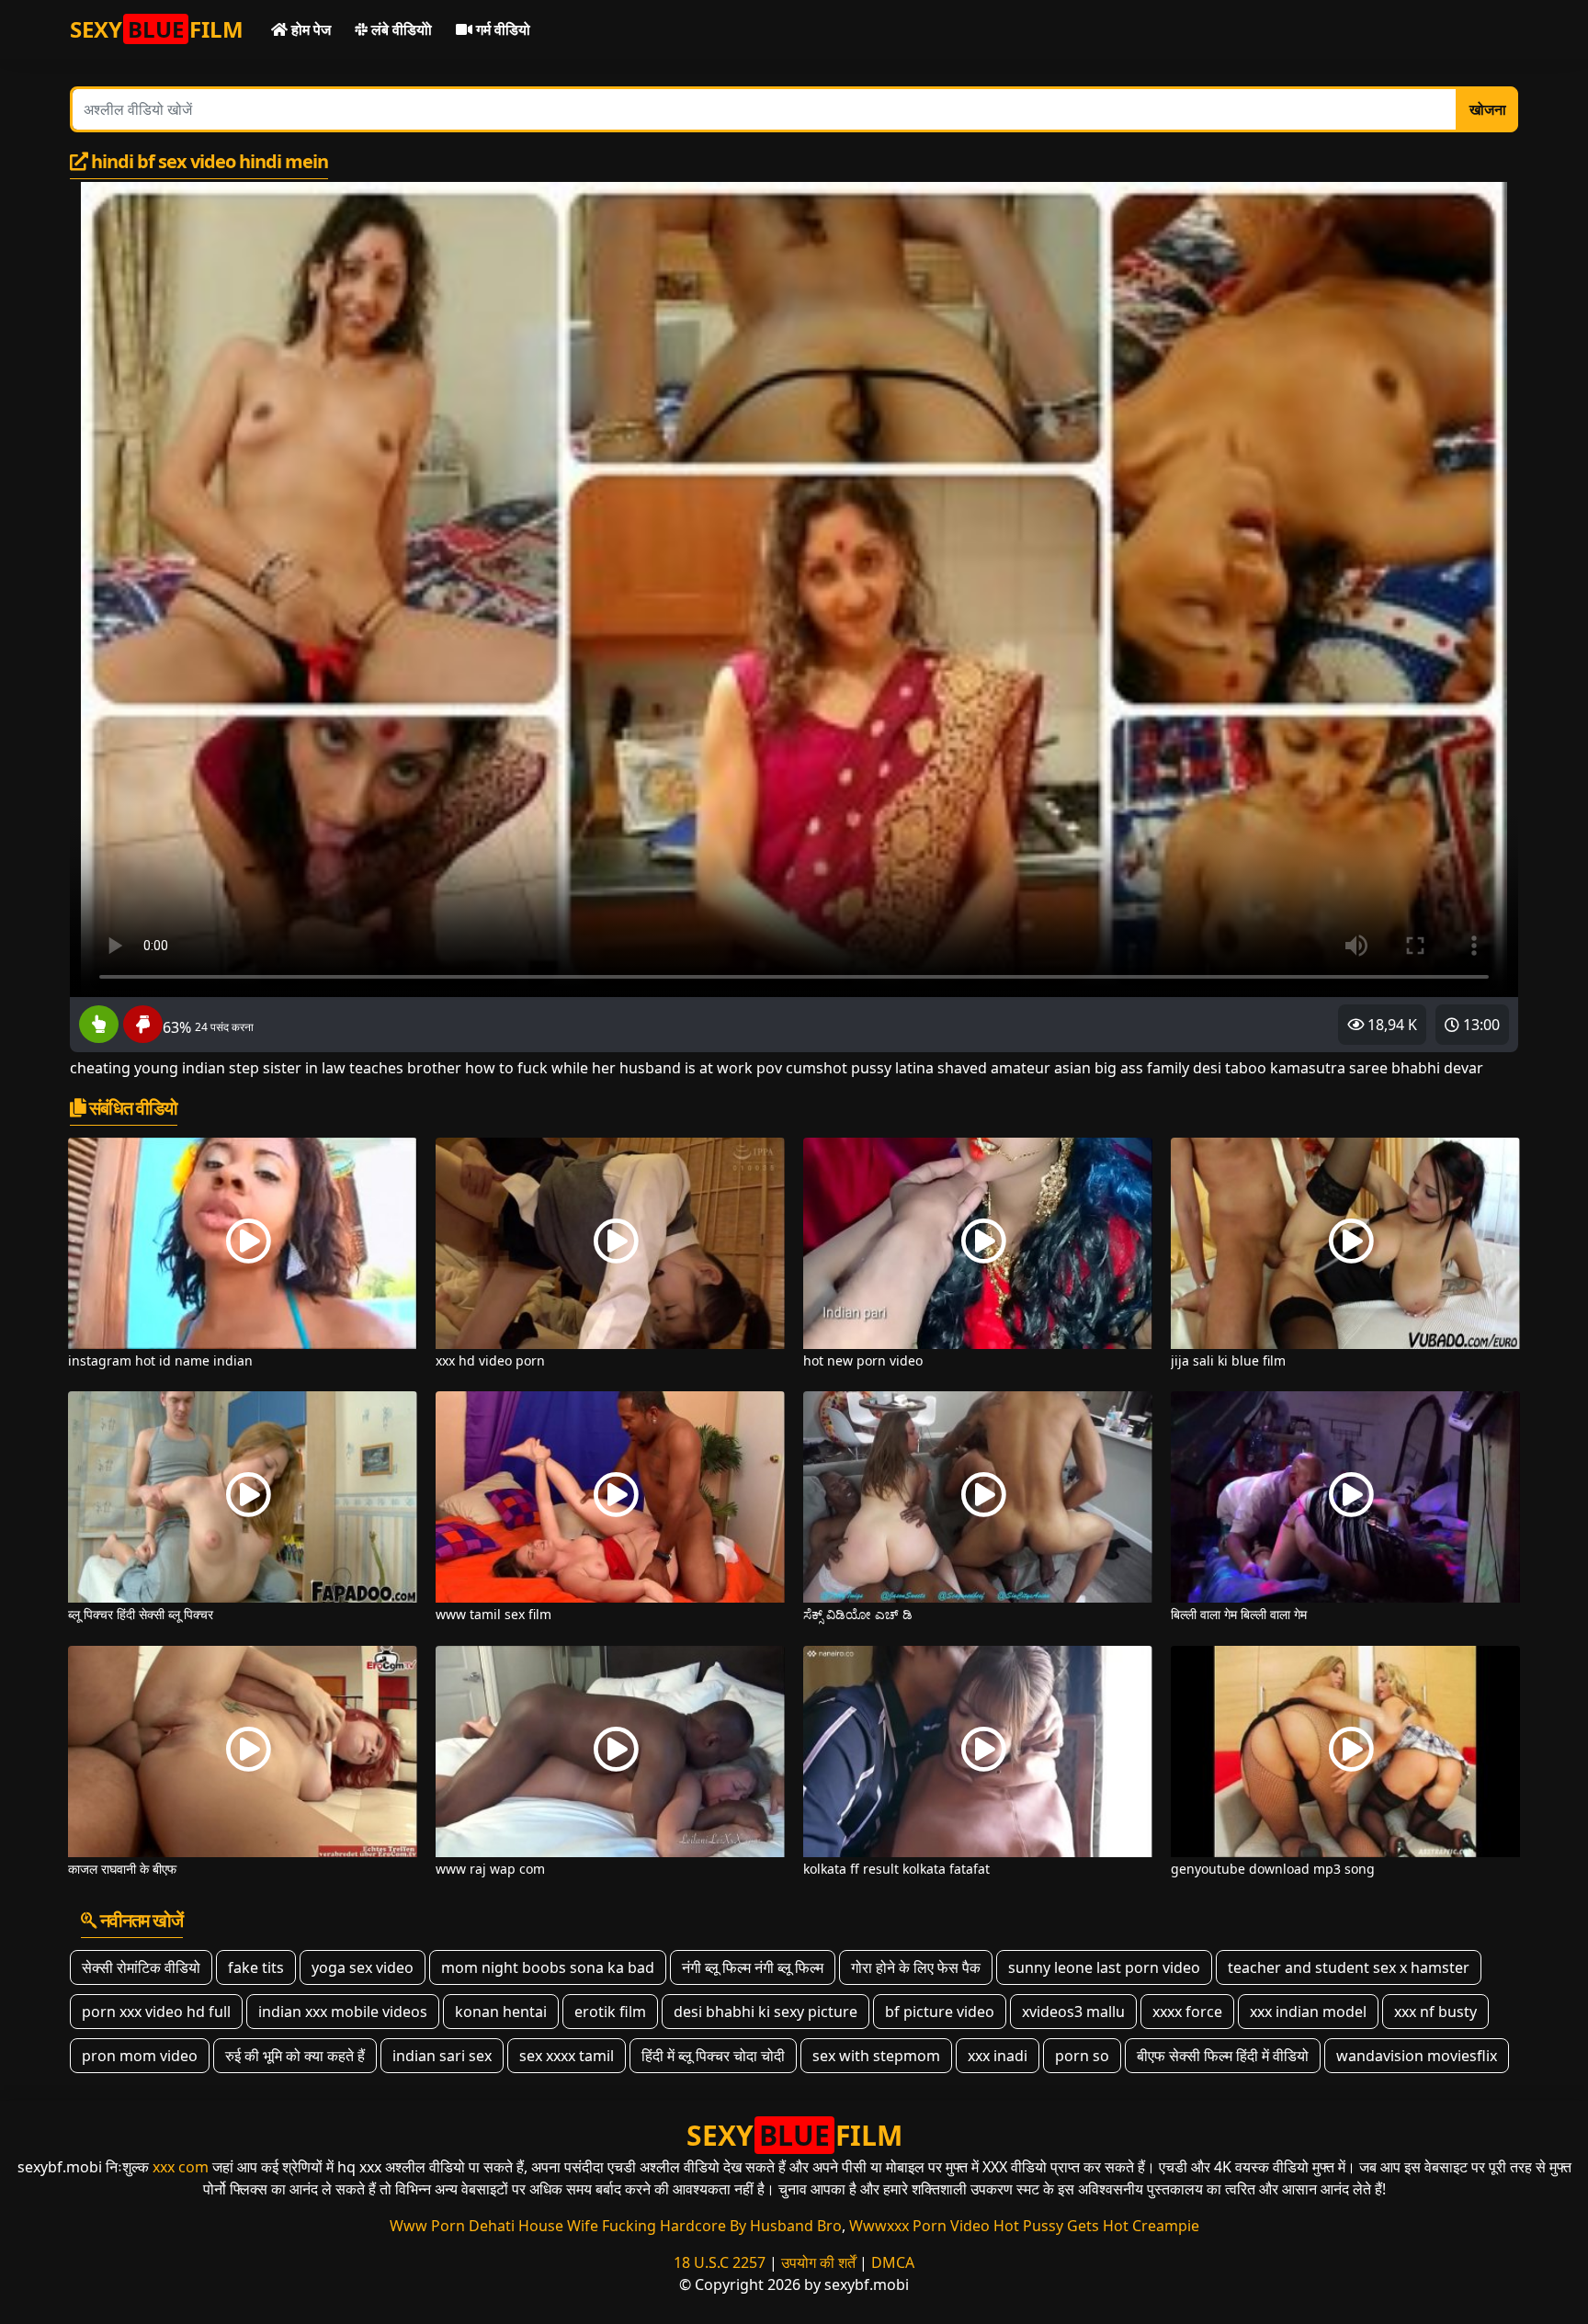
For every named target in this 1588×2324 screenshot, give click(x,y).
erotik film (610, 2012)
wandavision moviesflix (1417, 2056)
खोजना (1488, 109)
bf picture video (940, 2012)
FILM (157, 29)
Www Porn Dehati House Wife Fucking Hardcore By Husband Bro (616, 2226)
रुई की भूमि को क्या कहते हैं (295, 2056)
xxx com (181, 2167)
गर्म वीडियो (501, 29)
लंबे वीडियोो (400, 29)
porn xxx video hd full (156, 2012)
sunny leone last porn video (1104, 1967)
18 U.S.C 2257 (720, 2262)
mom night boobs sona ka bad (548, 1967)
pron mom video (140, 2056)
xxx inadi (998, 2056)
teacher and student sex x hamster (1349, 1967)
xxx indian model (1308, 2012)
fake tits (256, 1967)
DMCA (893, 2262)
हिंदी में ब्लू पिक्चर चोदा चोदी (713, 2056)
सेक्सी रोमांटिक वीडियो (141, 1967)
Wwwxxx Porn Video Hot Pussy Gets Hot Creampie (1024, 2226)
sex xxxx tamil (567, 2056)
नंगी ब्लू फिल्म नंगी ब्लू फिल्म (753, 1967)
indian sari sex (442, 2056)
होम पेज (309, 29)
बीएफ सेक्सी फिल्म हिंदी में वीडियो (1223, 2056)
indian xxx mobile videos (343, 2012)
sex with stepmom (876, 2056)
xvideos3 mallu (1073, 2012)
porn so (1082, 2056)
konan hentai (501, 2012)
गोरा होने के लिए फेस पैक (916, 1967)
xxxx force (1187, 2012)
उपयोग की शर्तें (818, 2262)
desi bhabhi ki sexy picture (766, 2012)
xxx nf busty (1435, 2012)
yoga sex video (363, 1967)
